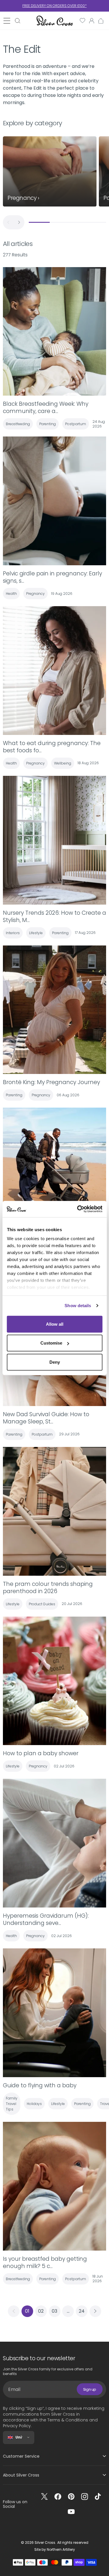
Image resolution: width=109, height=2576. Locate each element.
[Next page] (95, 2311)
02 (41, 2311)
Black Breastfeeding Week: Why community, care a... (46, 407)
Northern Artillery (61, 2549)
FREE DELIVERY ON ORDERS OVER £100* (54, 6)
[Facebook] (58, 2497)
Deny (55, 1362)
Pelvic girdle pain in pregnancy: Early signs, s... (52, 577)
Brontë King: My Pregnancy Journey (51, 1082)
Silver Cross (45, 2543)
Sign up (90, 2389)
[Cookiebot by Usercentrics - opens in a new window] (78, 1209)
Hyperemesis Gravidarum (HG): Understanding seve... (46, 1919)
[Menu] (7, 21)
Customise (51, 1343)
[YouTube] (71, 2512)
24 (82, 2311)
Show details (78, 1306)
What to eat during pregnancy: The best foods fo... (52, 747)
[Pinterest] (71, 2497)
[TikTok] (98, 2497)
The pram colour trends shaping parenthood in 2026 (48, 1588)
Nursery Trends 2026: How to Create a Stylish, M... (54, 916)
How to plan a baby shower (41, 1753)
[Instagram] (85, 2497)
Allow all (55, 1324)
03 (54, 2311)
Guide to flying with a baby (40, 2085)
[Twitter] (44, 2497)
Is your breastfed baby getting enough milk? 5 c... (45, 2262)
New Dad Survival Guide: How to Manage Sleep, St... (46, 1418)
